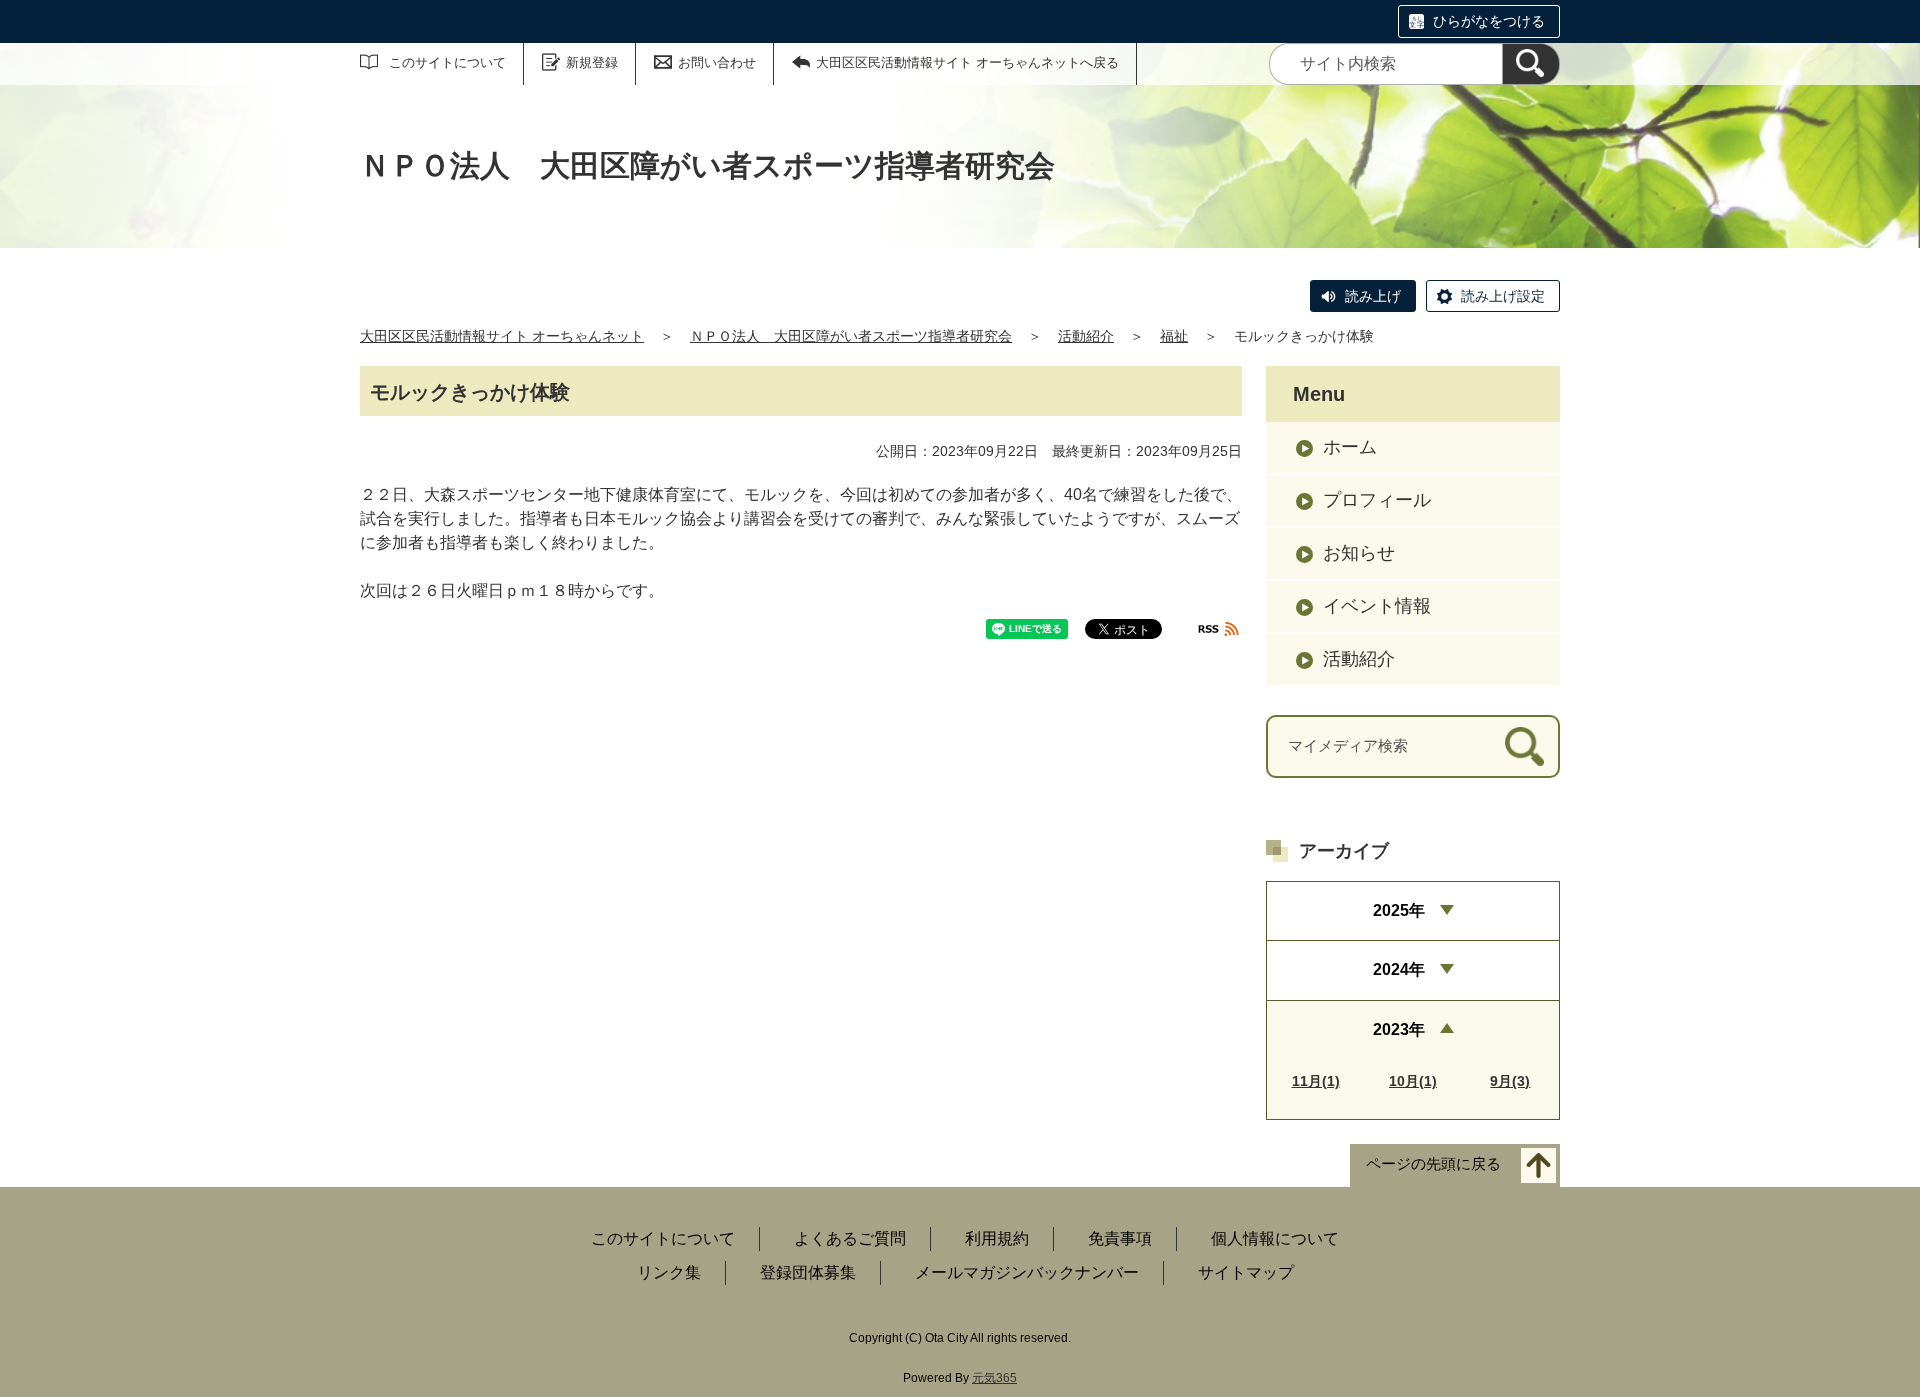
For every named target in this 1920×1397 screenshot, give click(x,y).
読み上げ (1373, 296)
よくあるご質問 (850, 1238)
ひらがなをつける (1489, 21)
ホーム (1350, 447)
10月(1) (1413, 1081)
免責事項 (1120, 1238)
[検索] (1531, 64)
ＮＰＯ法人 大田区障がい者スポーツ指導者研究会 (851, 336)
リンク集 (669, 1272)
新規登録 (592, 62)
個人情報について (1275, 1238)
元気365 (994, 1378)
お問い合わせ (717, 62)
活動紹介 (1086, 336)
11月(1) (1316, 1081)
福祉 (1174, 336)
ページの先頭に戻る (1433, 1163)
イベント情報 (1377, 606)
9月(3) (1510, 1081)
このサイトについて (447, 62)
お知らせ (1359, 553)
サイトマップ (1246, 1272)
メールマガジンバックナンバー (1027, 1272)
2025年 (1399, 910)
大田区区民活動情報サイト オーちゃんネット (502, 336)
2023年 (1399, 1029)
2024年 (1399, 969)
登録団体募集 (808, 1272)
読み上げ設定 (1503, 296)
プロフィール (1377, 500)
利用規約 (997, 1238)
